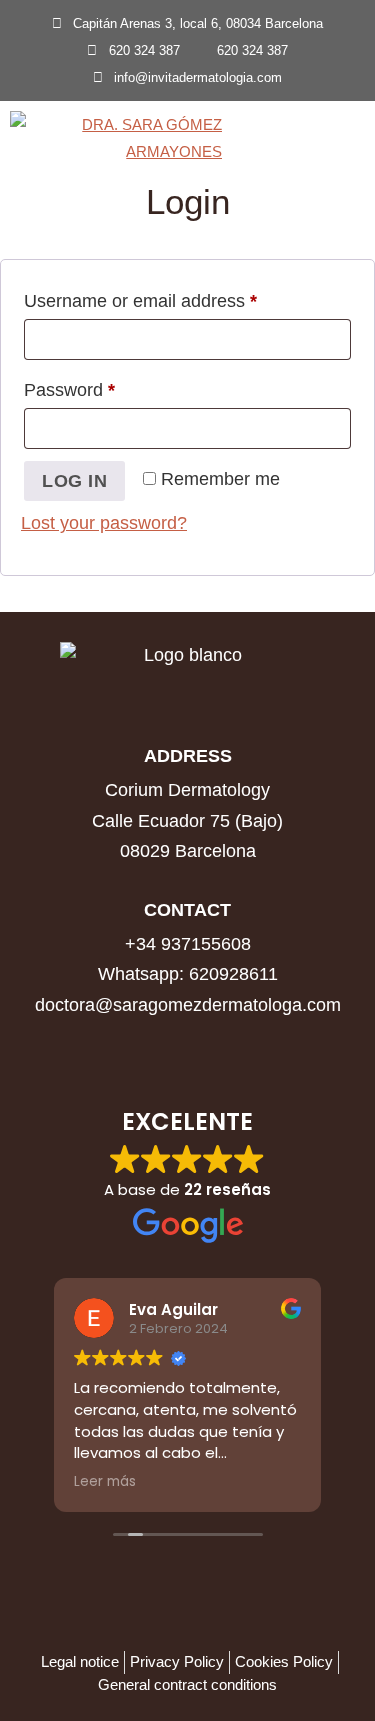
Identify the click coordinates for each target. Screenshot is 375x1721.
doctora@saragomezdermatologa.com (188, 1005)
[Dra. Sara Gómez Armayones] (121, 141)
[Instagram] (188, 1048)
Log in (74, 481)
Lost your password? (104, 523)
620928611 (233, 974)
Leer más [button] (105, 1482)
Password (105, 386)
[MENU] (344, 141)
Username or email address (176, 297)
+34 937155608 (188, 944)
